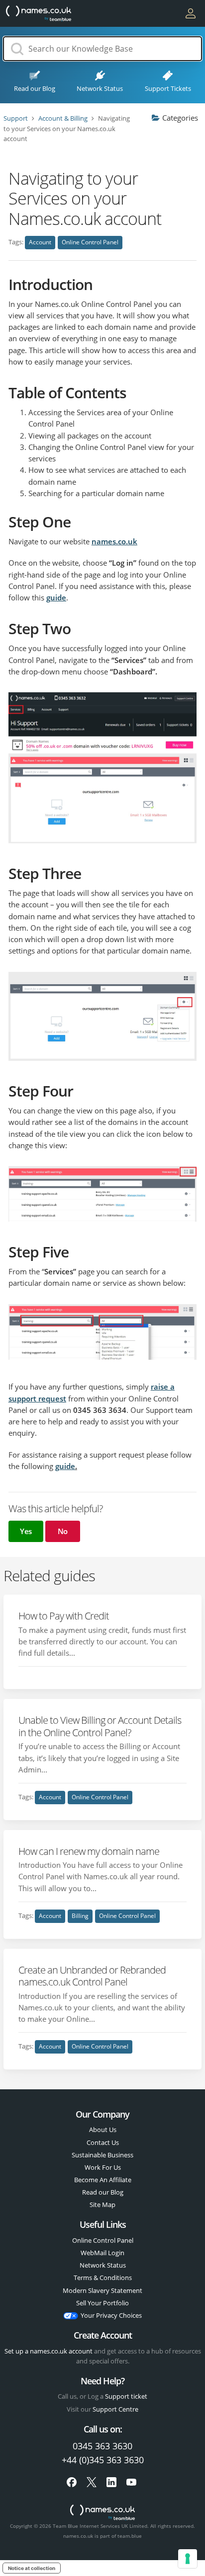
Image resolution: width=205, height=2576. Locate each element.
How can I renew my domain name (89, 1851)
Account (40, 242)
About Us (103, 2130)
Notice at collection (32, 2568)
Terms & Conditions (103, 2278)
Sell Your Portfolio (102, 2303)
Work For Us (103, 2167)
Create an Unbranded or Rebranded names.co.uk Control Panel (92, 1976)
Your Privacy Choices (111, 2315)
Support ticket (126, 2396)
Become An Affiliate (103, 2180)
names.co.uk (114, 541)
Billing (80, 1916)
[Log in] (191, 13)
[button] (26, 1531)
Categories (180, 118)
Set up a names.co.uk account (49, 2351)
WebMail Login (102, 2253)
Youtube (131, 2482)
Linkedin (111, 2482)
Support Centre (115, 2409)
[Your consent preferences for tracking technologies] (188, 2559)
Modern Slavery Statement (102, 2290)
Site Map (102, 2205)
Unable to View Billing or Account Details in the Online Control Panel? (100, 1726)
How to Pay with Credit (64, 1616)
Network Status (103, 2265)
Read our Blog (103, 2192)
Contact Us (103, 2142)
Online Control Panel (90, 242)
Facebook (72, 2482)
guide (56, 597)
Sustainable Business (102, 2155)
